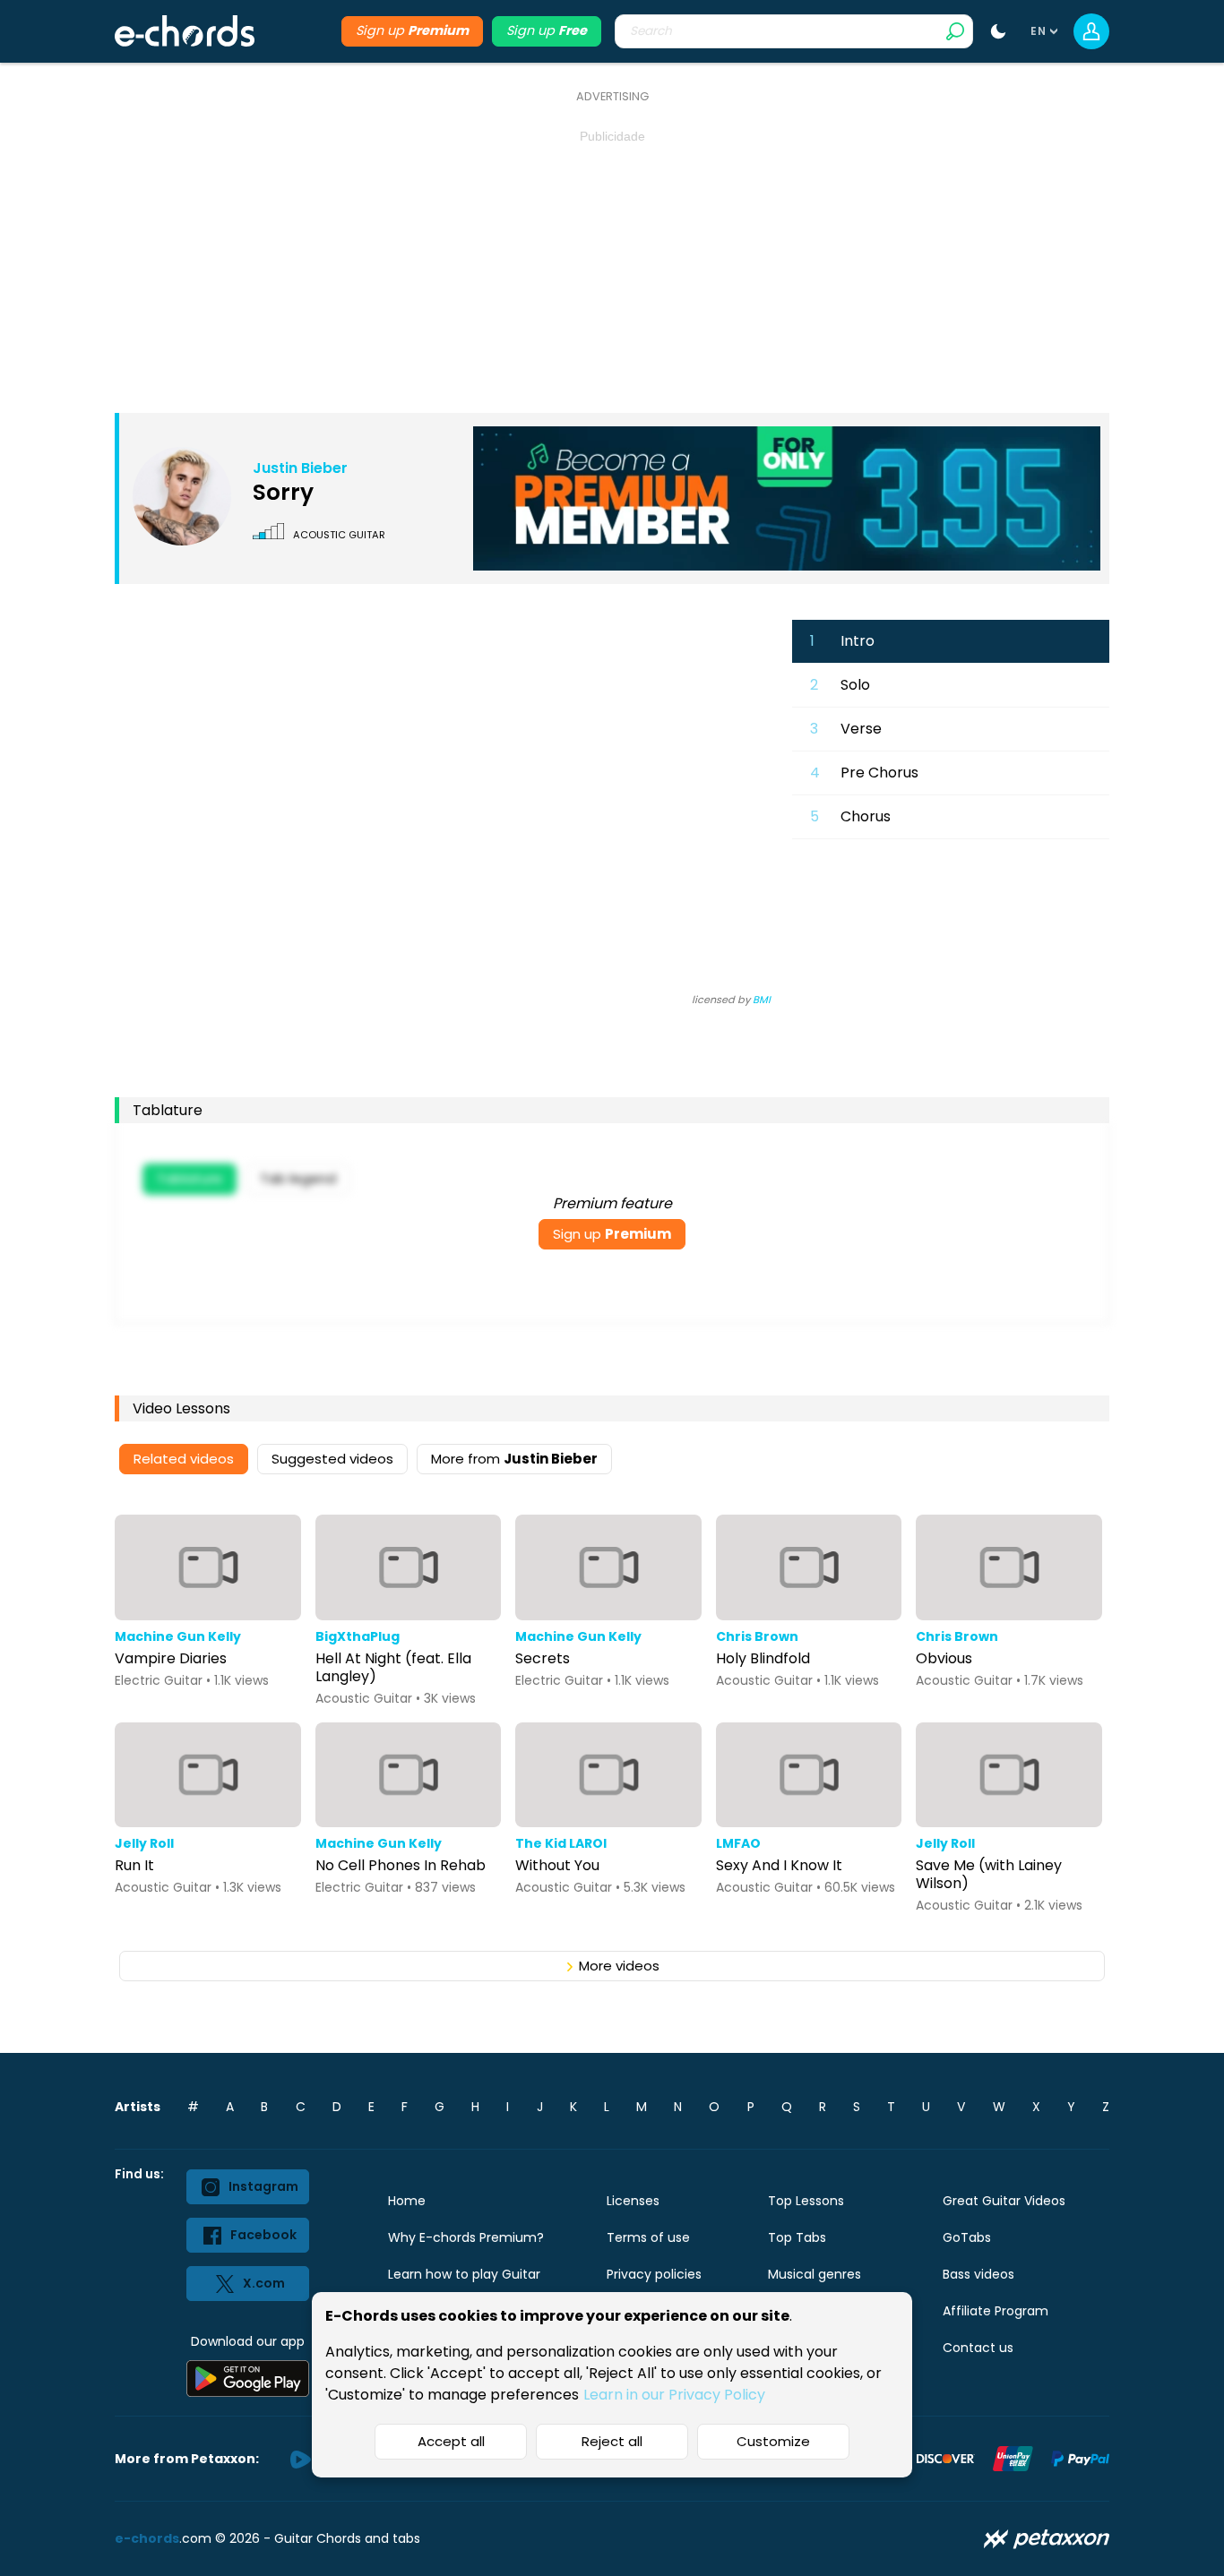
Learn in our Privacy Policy (674, 2395)
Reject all (612, 2441)
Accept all (451, 2441)
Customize (773, 2441)
